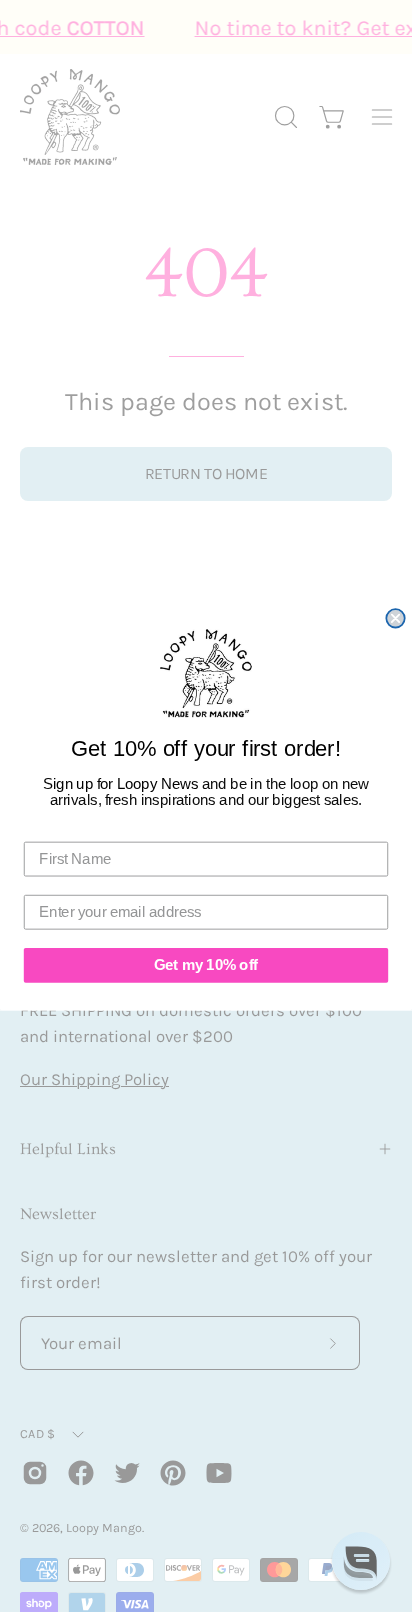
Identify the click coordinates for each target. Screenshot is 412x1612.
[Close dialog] (395, 618)
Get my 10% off (205, 965)
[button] (361, 1561)
